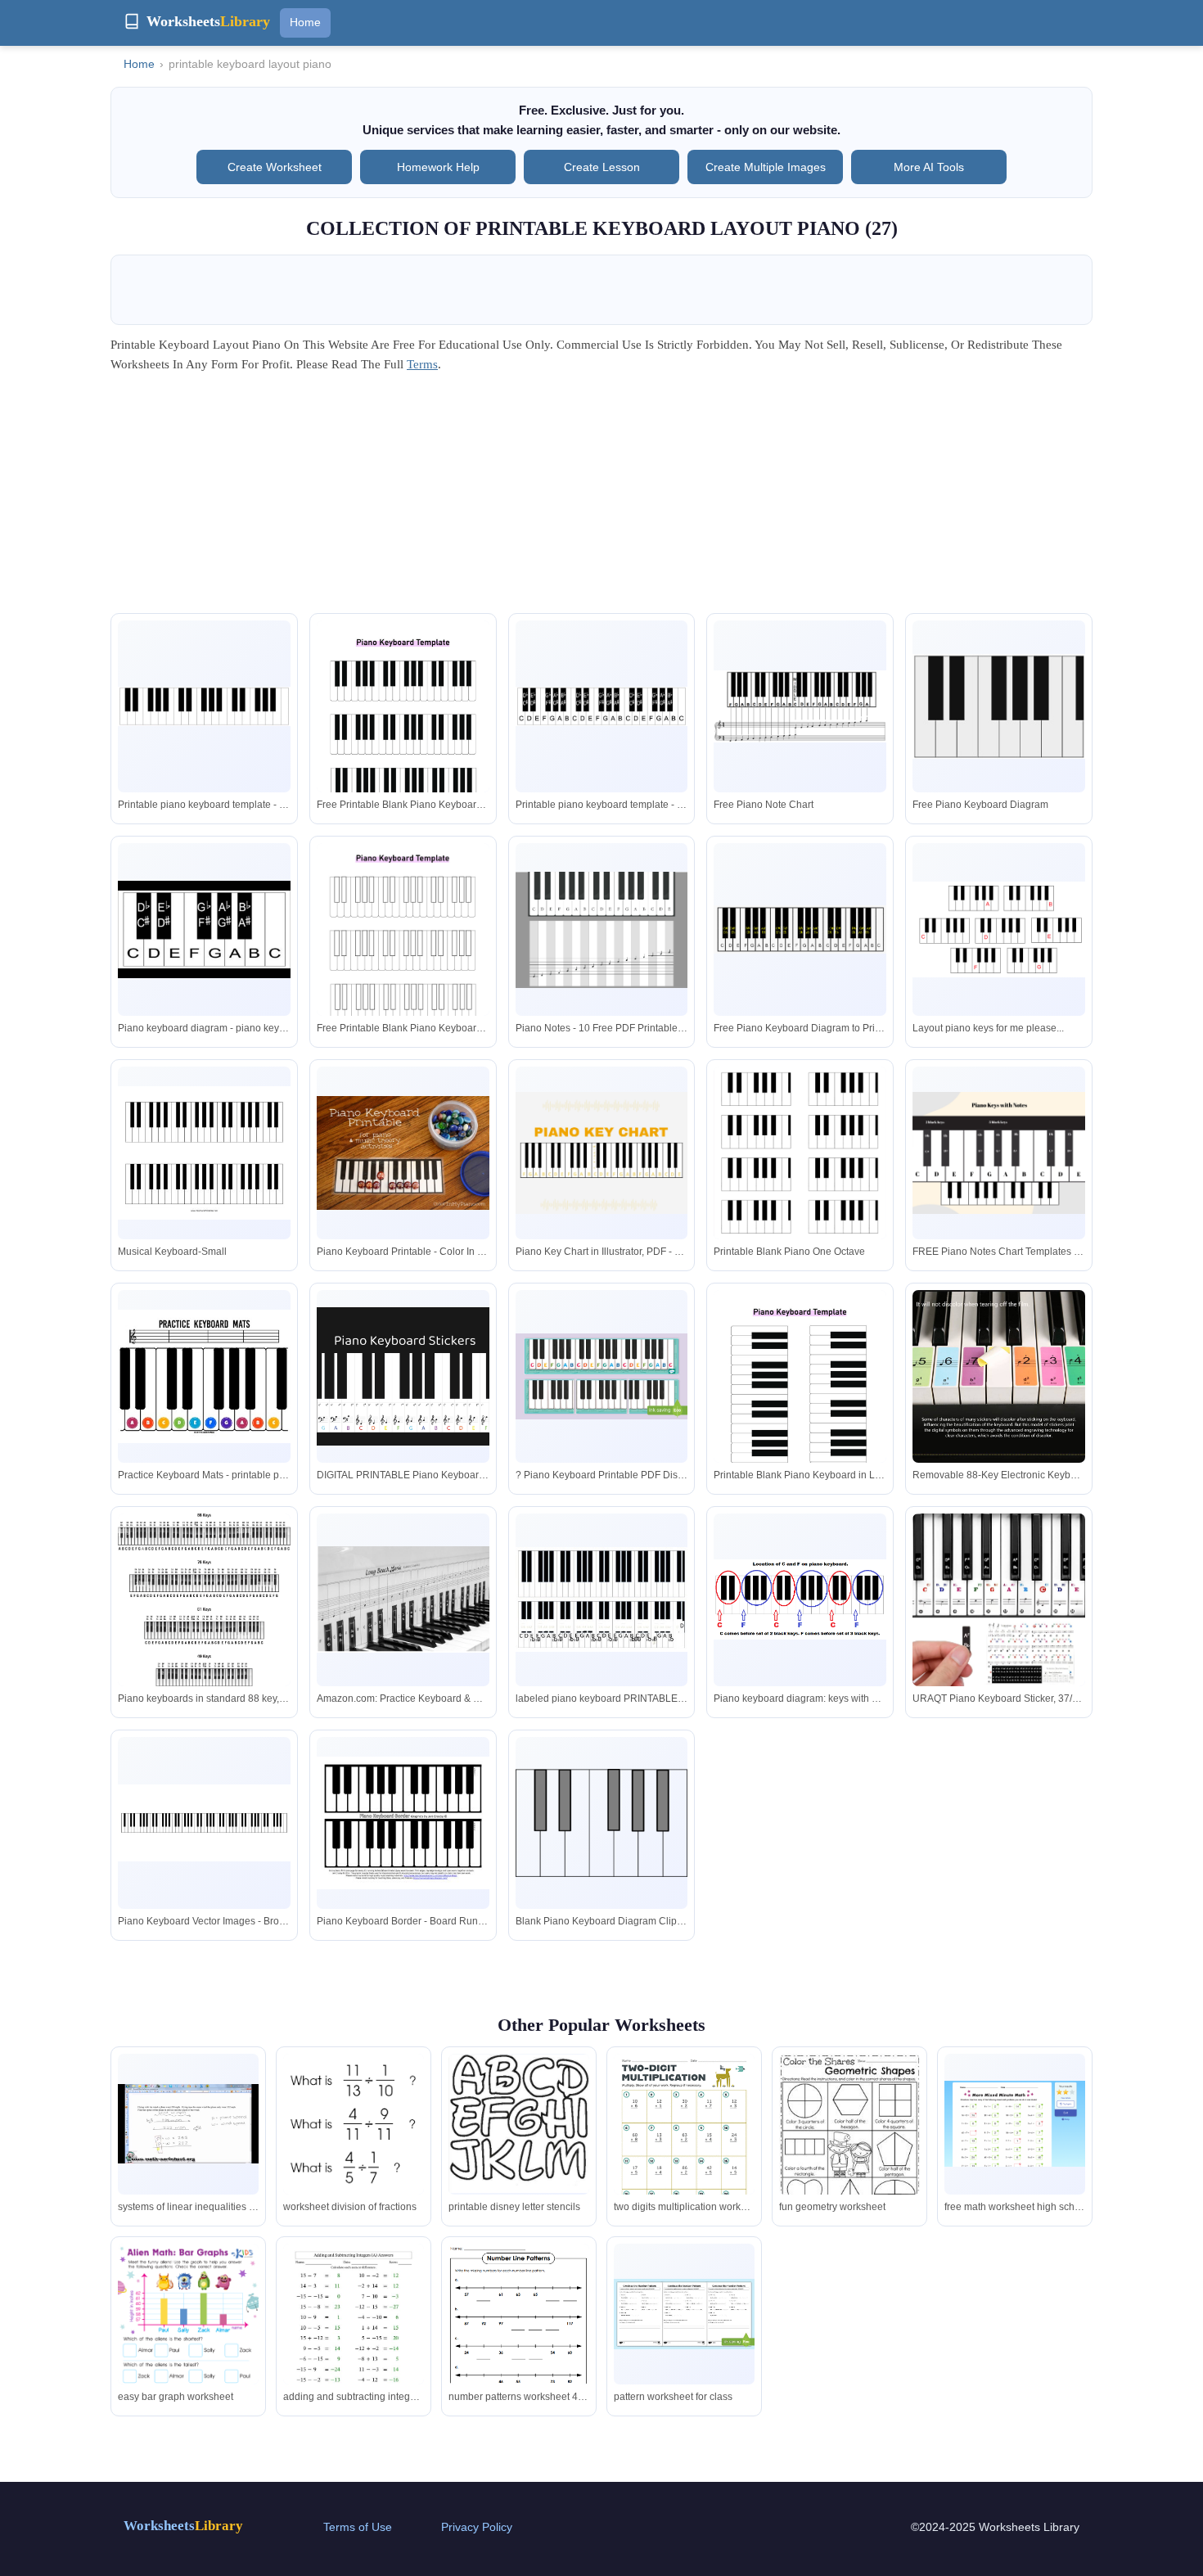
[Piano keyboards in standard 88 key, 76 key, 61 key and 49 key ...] (204, 1608)
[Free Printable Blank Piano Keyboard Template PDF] (403, 972)
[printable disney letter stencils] (519, 2124)
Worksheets (183, 2526)
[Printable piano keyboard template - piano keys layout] (204, 706)
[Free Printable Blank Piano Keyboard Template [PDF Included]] (403, 750)
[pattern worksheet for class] (684, 2314)
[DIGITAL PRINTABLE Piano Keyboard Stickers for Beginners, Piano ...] (403, 1376)
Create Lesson (602, 167)
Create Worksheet (275, 167)
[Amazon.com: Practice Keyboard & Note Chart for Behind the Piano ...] (403, 1599)
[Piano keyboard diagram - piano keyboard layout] (204, 929)
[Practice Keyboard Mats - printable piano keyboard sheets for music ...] (204, 1376)
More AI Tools (929, 167)
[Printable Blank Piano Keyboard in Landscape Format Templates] (800, 1419)
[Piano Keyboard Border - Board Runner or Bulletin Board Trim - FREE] (403, 1823)
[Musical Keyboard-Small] (204, 1153)
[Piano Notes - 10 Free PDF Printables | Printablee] (602, 930)
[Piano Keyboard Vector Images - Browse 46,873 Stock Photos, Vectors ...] (204, 1823)
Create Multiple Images (766, 167)
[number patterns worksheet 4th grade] (519, 2334)
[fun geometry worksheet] (849, 2142)
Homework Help (438, 167)
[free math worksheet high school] (1015, 2124)
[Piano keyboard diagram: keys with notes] (800, 1600)
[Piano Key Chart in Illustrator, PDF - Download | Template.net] (602, 1153)
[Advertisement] (601, 499)
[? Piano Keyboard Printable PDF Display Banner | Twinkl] (602, 1376)
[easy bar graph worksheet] (188, 2344)
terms (422, 364)
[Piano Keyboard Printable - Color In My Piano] (403, 1153)
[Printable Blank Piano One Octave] (800, 1178)
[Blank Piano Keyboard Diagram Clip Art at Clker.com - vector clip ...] (602, 1823)
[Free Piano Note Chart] (800, 706)
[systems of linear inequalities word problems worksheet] (188, 2124)
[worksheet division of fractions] (354, 2124)
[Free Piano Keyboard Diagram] (999, 707)
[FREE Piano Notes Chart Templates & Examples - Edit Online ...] (999, 1153)
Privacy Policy (477, 2527)
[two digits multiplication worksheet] (684, 2145)
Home (305, 22)
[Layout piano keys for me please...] (999, 929)
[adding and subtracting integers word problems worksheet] (354, 2335)
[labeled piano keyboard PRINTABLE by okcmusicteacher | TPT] (602, 1599)
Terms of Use (358, 2527)
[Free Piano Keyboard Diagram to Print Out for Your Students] (800, 929)
